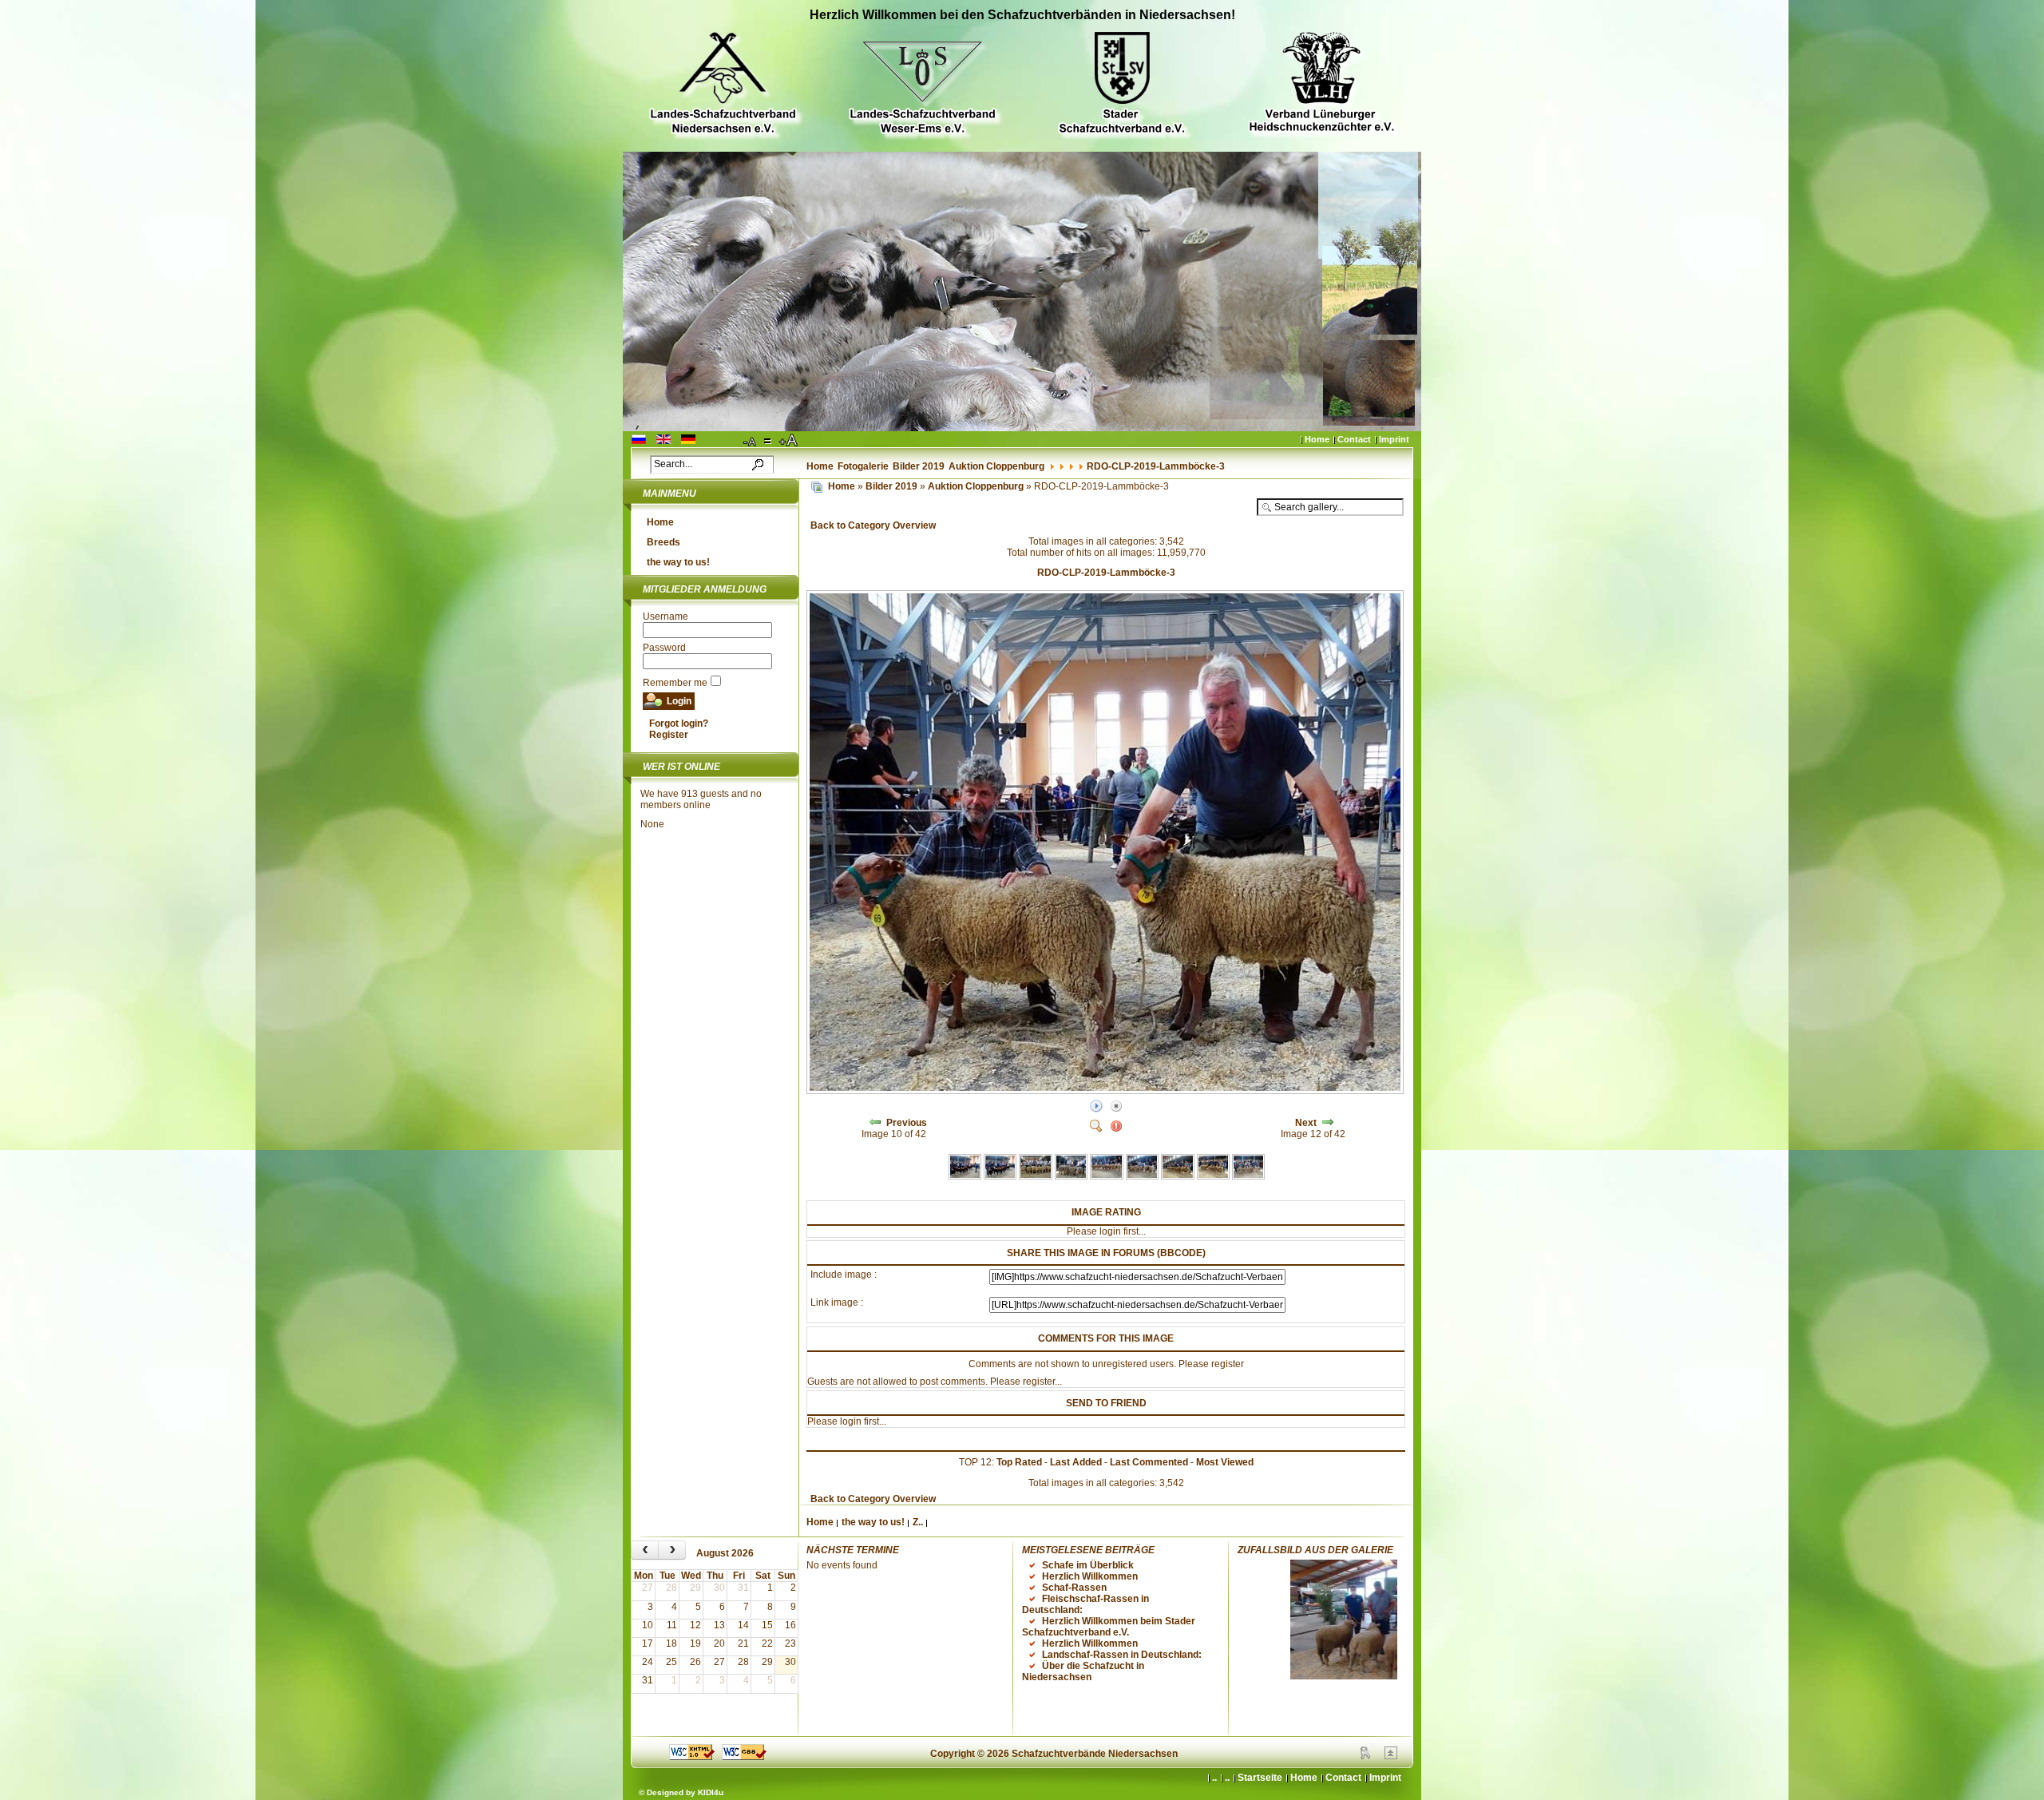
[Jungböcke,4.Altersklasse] (1248, 1176)
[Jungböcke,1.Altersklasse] (1106, 1176)
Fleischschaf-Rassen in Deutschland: (1085, 1604)
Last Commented (1149, 1462)
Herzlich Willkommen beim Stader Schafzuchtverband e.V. (1109, 1627)
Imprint (1394, 439)
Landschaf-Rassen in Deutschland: (1122, 1655)
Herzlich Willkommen (1090, 1576)
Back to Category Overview (873, 525)
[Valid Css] (744, 1757)
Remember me (675, 683)
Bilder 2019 (919, 466)
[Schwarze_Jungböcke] (965, 1176)
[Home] (817, 486)
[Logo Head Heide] (1321, 84)
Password (664, 648)
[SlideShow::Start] (1096, 1107)
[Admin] (1365, 1756)
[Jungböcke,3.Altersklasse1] (1213, 1176)
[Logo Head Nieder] (723, 85)
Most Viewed (1225, 1462)
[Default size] (769, 441)
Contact (1354, 439)
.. (1227, 1778)
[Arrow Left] (875, 1123)
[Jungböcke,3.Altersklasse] (1177, 1176)
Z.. (918, 1522)
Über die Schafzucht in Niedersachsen (1083, 1671)
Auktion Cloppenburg (996, 466)
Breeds (664, 542)
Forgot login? (679, 724)
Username (665, 617)
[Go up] (1391, 1756)
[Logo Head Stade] (1122, 85)
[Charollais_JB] (1071, 1176)
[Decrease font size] (751, 441)
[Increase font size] (790, 441)
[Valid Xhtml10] (692, 1757)
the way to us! (678, 562)
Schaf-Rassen (1074, 1588)
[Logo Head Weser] (922, 85)
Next (1306, 1123)
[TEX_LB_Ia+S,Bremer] (1035, 1176)
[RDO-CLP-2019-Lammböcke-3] (1107, 1091)
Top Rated (1019, 1462)
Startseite (1260, 1778)
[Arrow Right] (1328, 1123)
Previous (907, 1123)
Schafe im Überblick (1088, 1565)
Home (1317, 439)
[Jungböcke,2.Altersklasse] (1142, 1176)
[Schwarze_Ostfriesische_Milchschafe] (1000, 1176)
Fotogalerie (863, 466)
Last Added (1076, 1462)
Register (669, 735)
